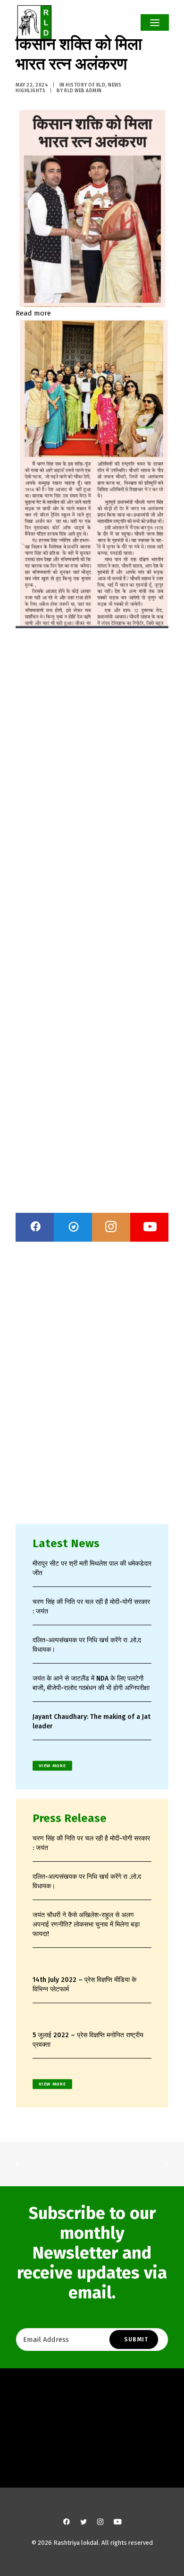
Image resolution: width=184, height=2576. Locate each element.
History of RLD (85, 85)
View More (52, 1766)
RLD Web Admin (83, 91)
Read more (33, 313)
